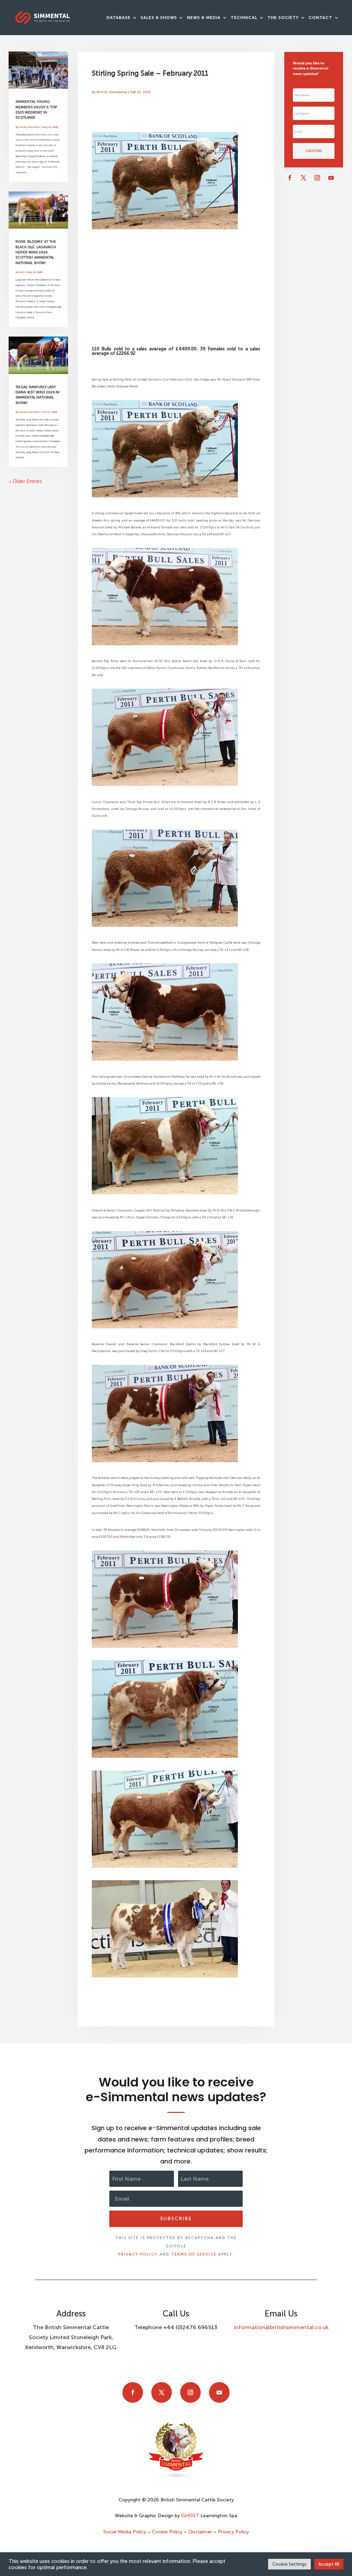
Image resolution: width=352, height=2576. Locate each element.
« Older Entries (25, 481)
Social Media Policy (125, 2532)
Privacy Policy (138, 2254)
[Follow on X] (304, 178)
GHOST (190, 2516)
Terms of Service (194, 2254)
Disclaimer (200, 2532)
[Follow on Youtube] (331, 178)
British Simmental (112, 92)
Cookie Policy (167, 2532)
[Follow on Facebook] (290, 178)
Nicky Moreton (30, 127)
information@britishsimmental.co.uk (281, 2327)
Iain (22, 272)
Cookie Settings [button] (289, 2564)
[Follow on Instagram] (317, 178)
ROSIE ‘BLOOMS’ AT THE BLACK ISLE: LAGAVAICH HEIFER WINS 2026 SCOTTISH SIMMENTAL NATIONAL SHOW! (36, 252)
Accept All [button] (329, 2564)
